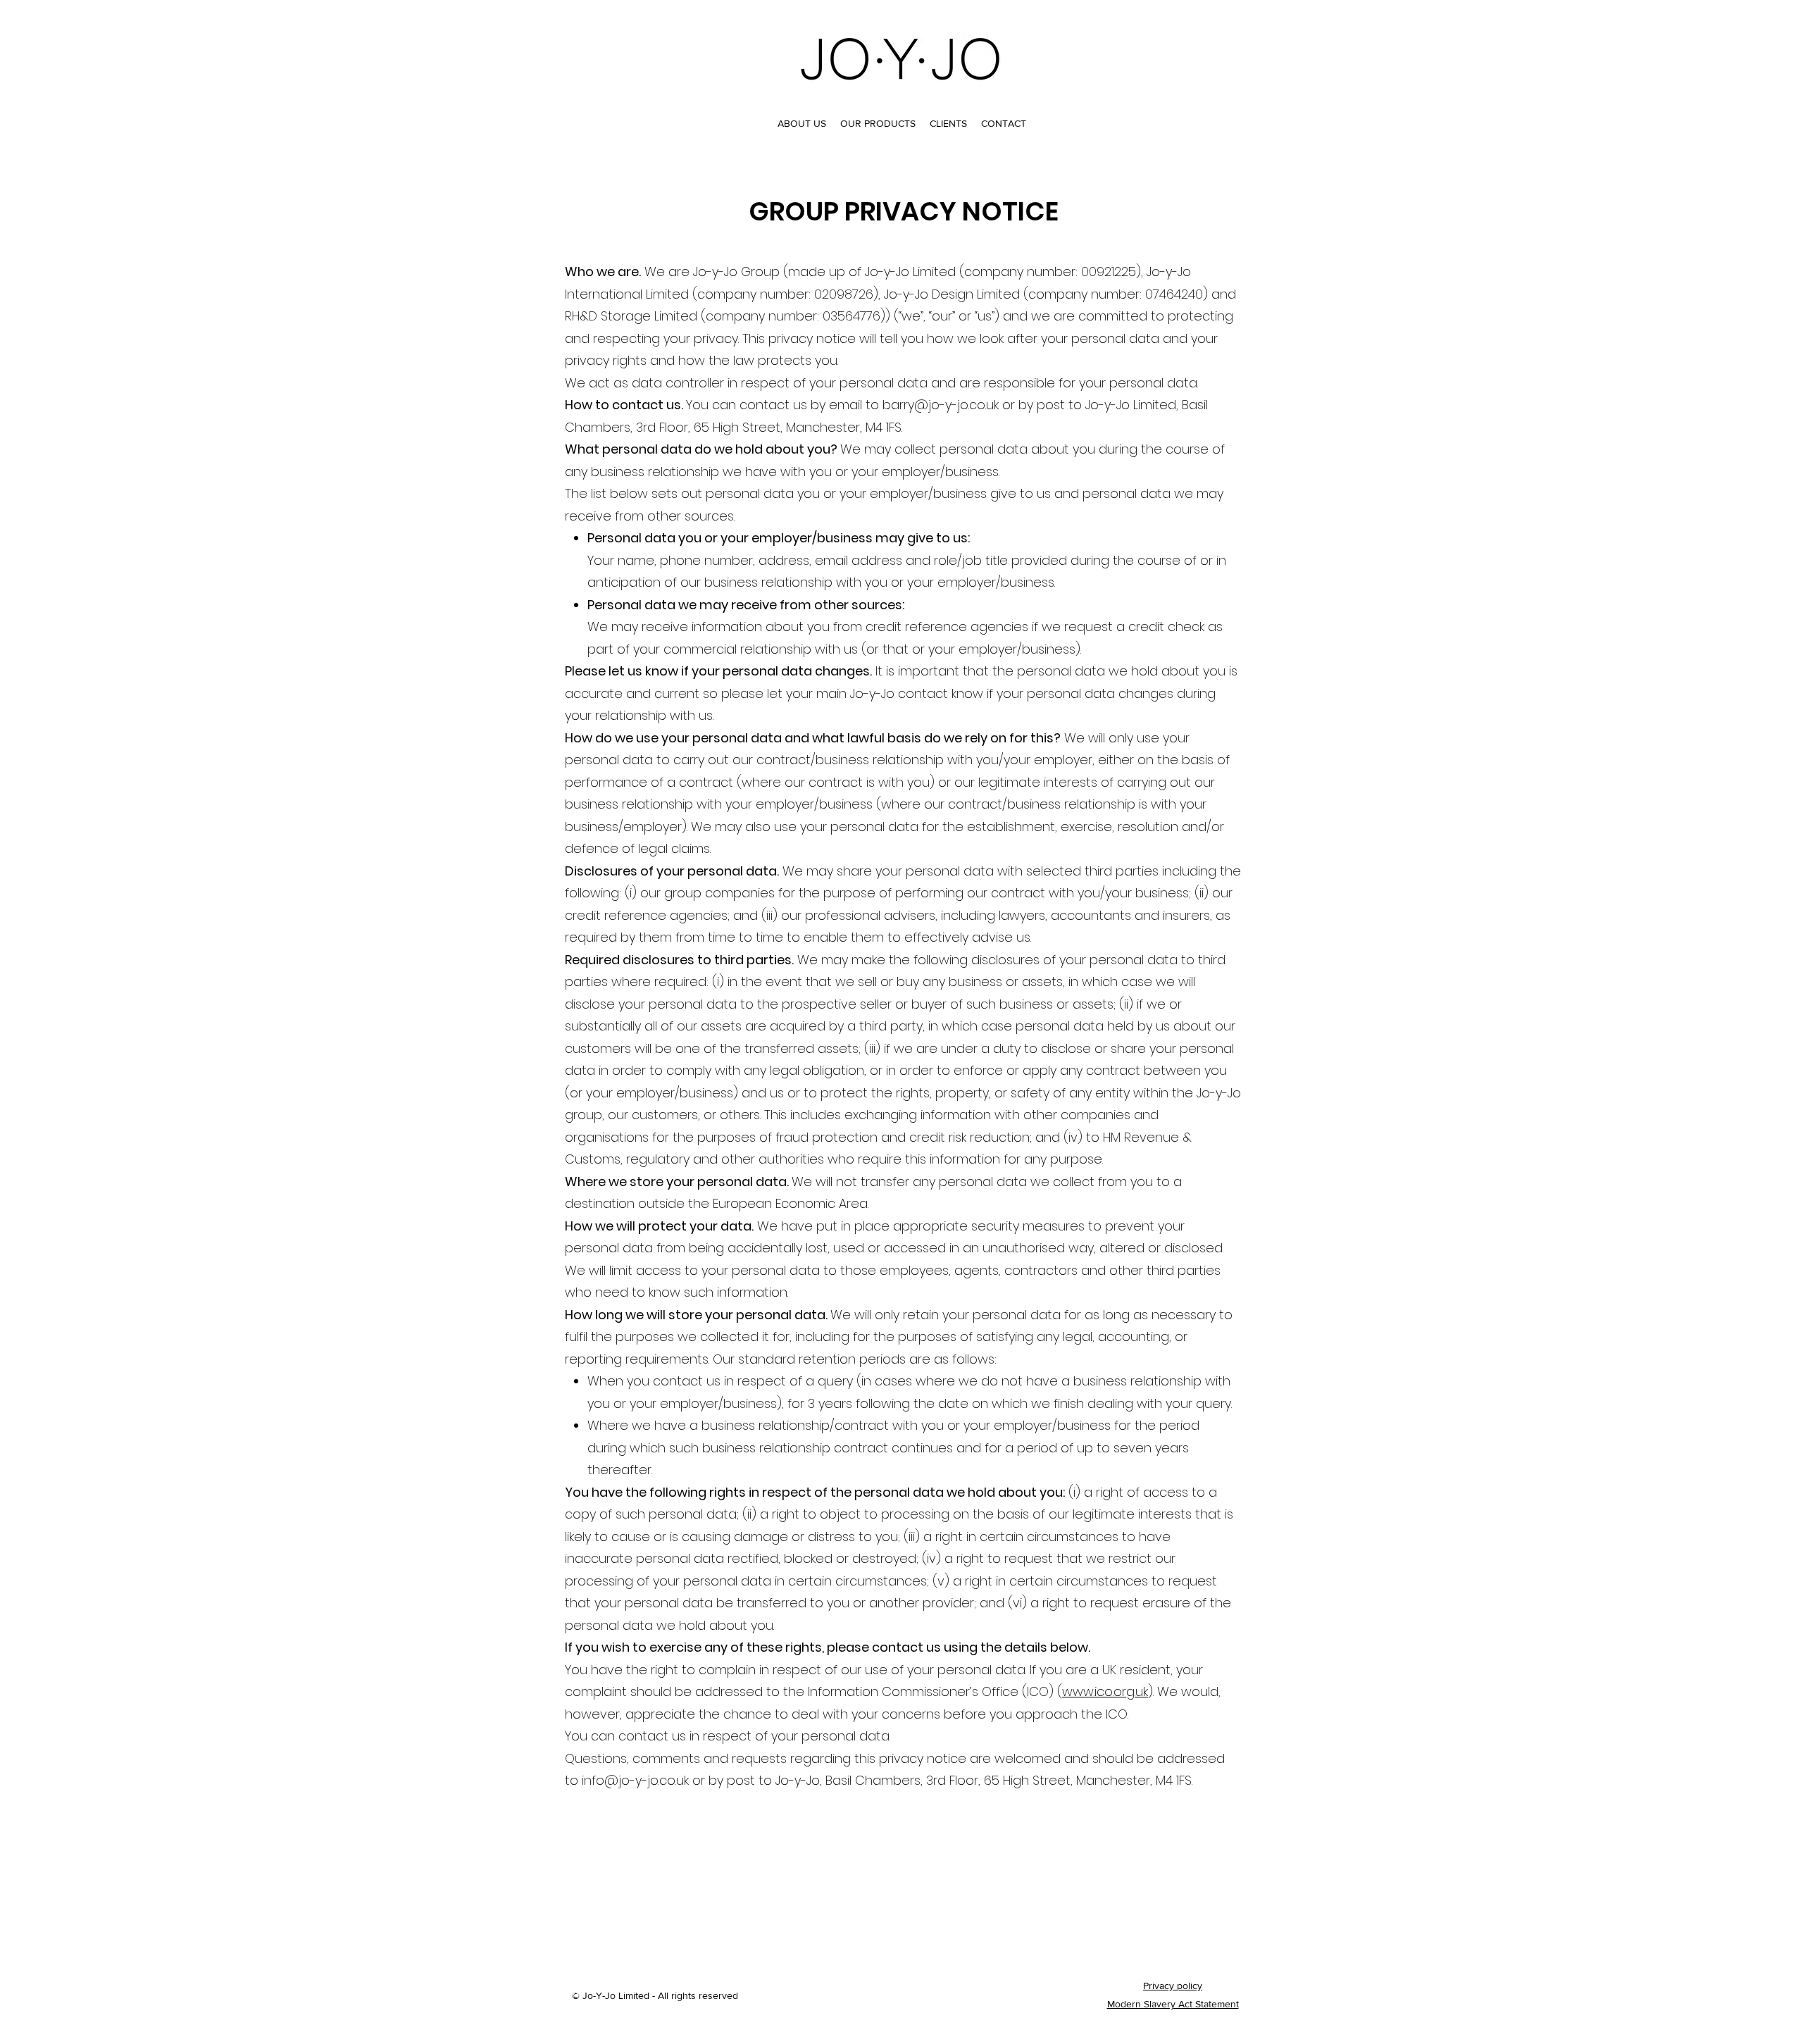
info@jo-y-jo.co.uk (635, 1780)
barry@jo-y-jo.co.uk (941, 405)
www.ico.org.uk (1105, 1691)
